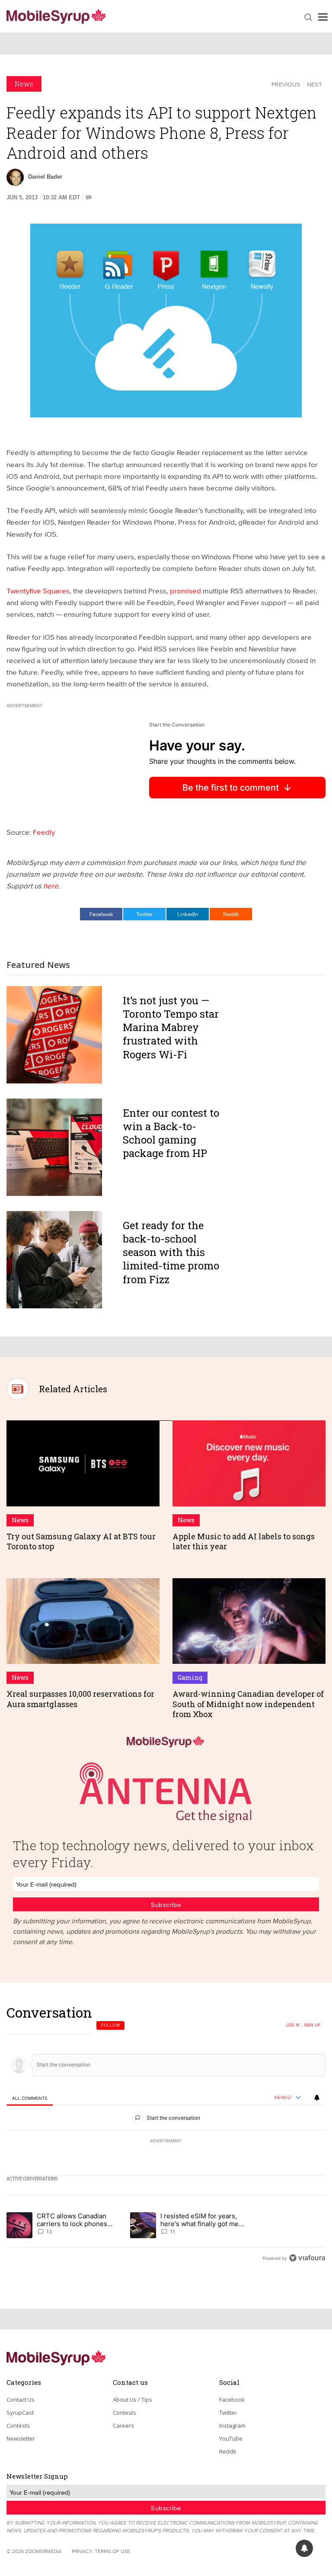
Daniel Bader (45, 177)
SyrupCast (20, 2413)
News (24, 84)
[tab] (30, 2098)
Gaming (190, 1677)
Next (314, 84)
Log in (293, 2025)
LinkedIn (188, 914)
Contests (18, 2425)
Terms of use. (113, 2551)
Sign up (312, 2025)
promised (185, 591)
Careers (123, 2425)
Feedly (44, 832)
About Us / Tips (132, 2400)
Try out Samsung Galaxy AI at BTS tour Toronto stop (81, 1541)
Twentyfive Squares (38, 591)
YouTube (231, 2438)
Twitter (144, 914)
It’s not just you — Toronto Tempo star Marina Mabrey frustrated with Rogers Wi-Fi (171, 1027)
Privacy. (83, 2551)
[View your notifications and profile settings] (317, 2098)
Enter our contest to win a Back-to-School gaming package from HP (171, 1133)
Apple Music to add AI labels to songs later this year (244, 1541)
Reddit (231, 914)
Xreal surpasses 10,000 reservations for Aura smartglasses (80, 1699)
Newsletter (21, 2438)
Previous (286, 84)
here (51, 886)
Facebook (101, 914)
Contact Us (21, 2400)
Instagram (232, 2425)
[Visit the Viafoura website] (307, 2258)
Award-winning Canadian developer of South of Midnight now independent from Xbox (248, 1704)
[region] (166, 2135)
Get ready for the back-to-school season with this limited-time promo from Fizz (171, 1252)
